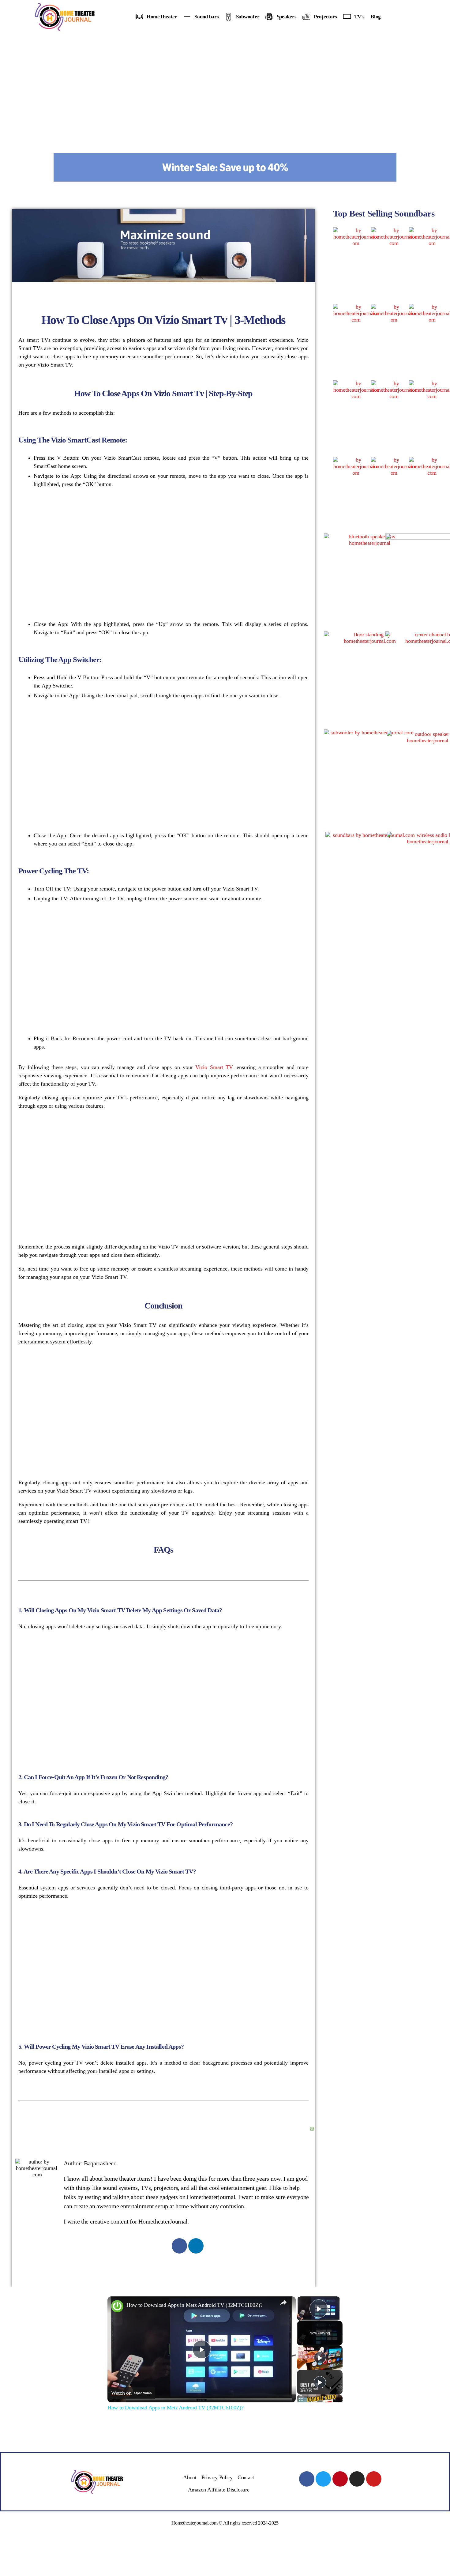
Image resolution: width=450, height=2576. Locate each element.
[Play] (320, 2358)
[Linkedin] (196, 2246)
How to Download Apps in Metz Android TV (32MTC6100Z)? (195, 2305)
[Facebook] (179, 2246)
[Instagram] (357, 2479)
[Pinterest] (340, 2479)
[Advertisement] (225, 80)
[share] (283, 2302)
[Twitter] (323, 2479)
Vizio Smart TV (214, 1067)
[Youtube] (374, 2479)
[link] (117, 2306)
